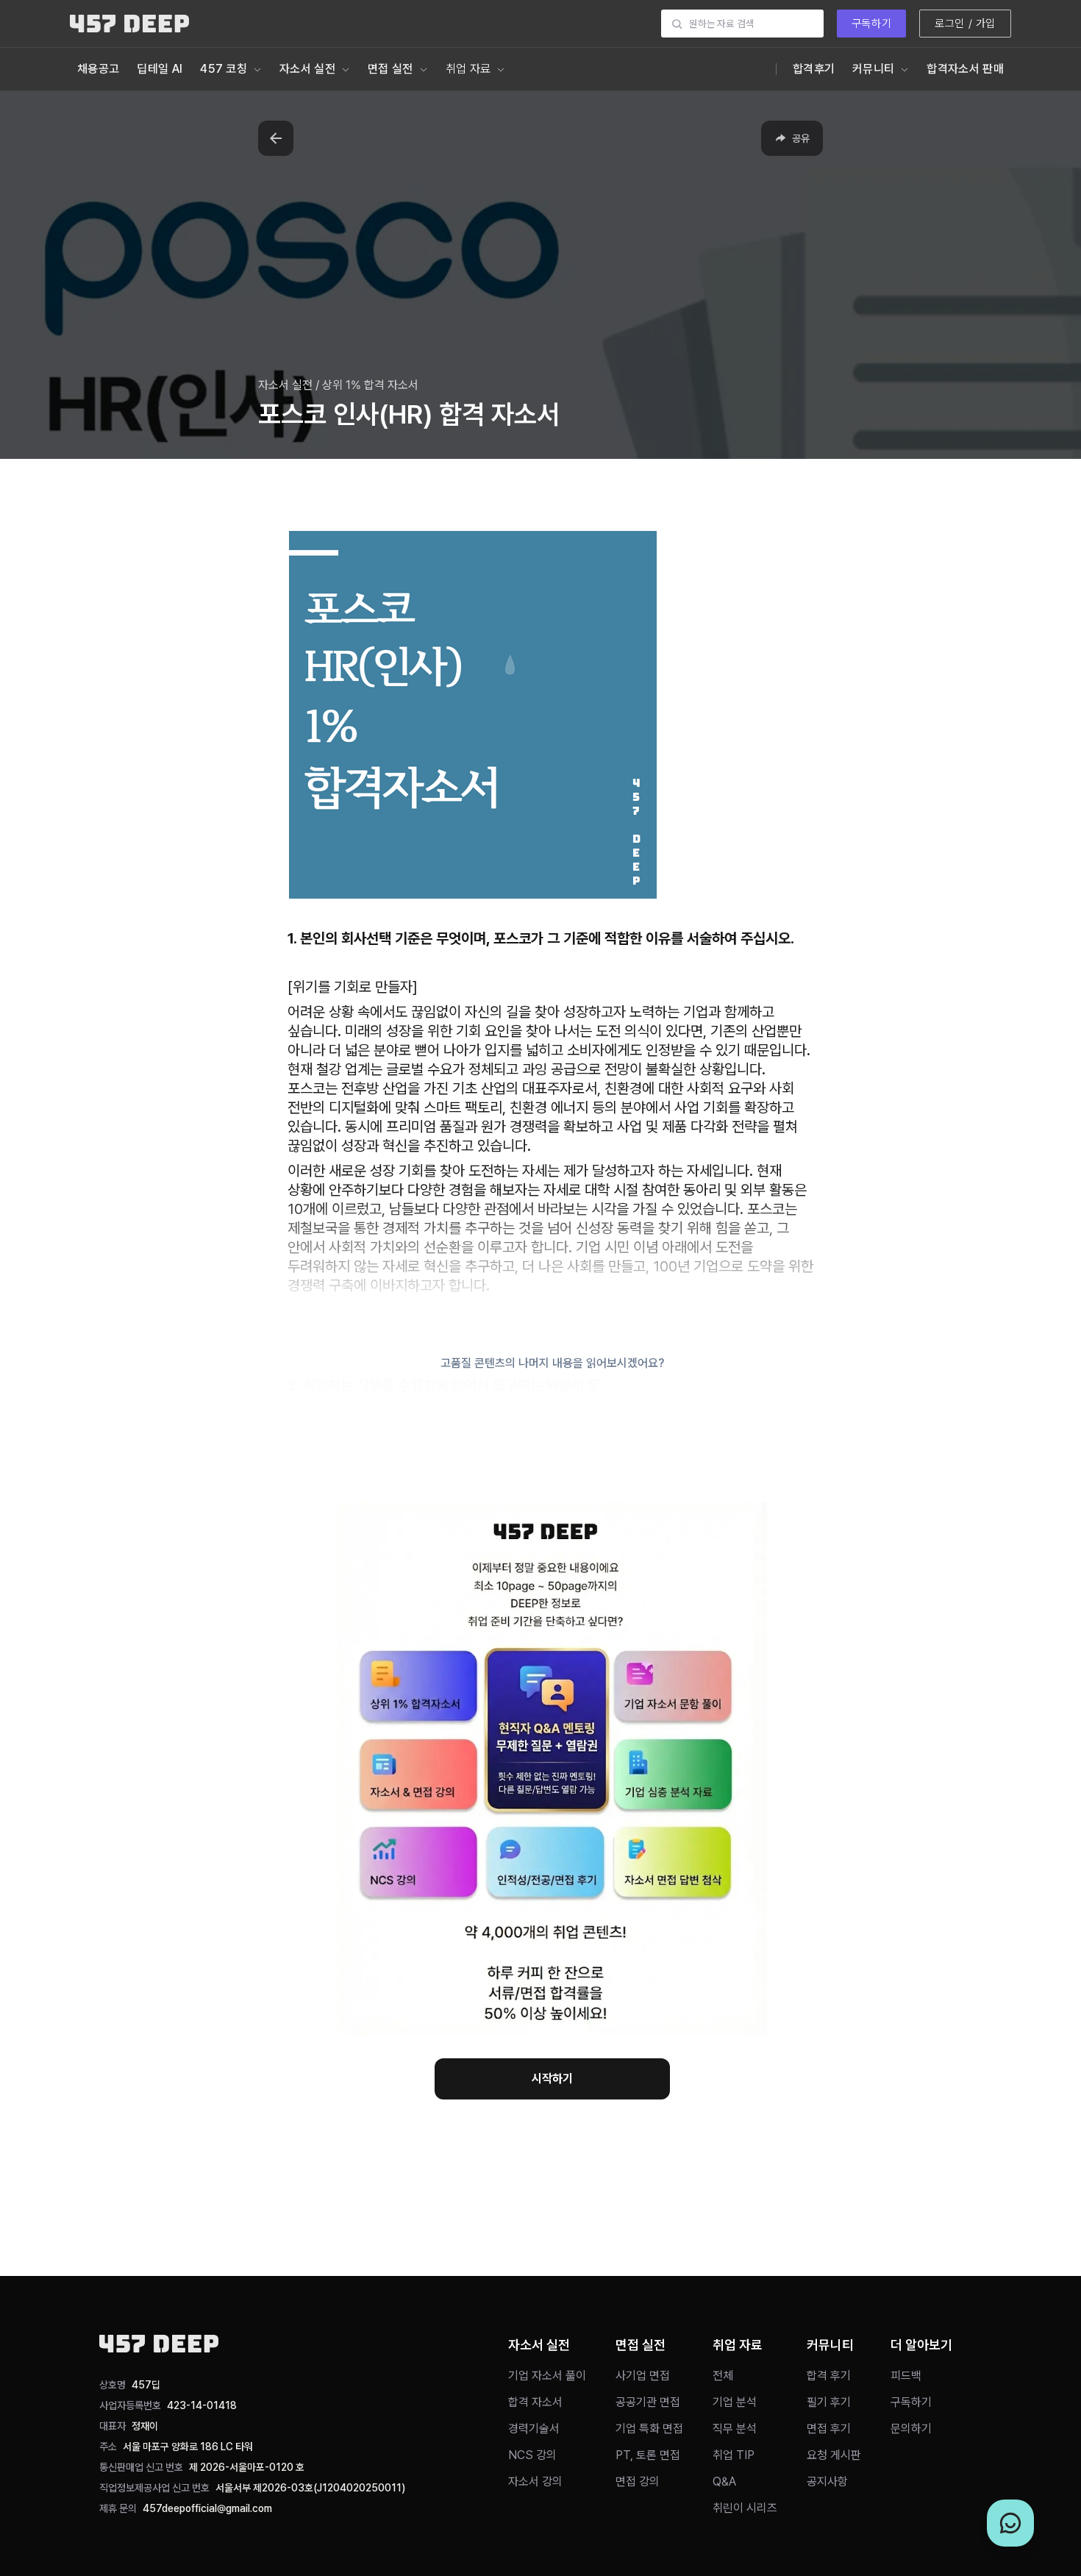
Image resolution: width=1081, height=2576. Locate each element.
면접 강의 (638, 2482)
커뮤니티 (873, 69)
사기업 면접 (643, 2376)
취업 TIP (734, 2455)
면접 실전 (390, 69)
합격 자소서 (535, 2402)
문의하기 (911, 2429)
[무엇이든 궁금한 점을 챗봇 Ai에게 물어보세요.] (1010, 2523)
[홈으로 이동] (129, 24)
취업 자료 (468, 69)
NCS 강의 (532, 2455)
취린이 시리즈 (745, 2508)
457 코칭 (224, 69)
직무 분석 (735, 2429)
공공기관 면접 (648, 2402)
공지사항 (827, 2482)
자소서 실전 (307, 69)
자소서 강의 (535, 2482)
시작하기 (552, 2079)
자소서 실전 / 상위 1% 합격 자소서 (338, 385)
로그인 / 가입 (965, 24)
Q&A (724, 2482)
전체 (723, 2376)
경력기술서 (534, 2429)
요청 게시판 (834, 2455)
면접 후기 (829, 2429)
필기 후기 (829, 2402)
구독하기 (871, 24)
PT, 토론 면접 (648, 2455)
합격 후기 (829, 2376)
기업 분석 (735, 2402)
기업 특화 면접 (649, 2429)
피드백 (906, 2376)
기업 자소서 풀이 (547, 2376)
